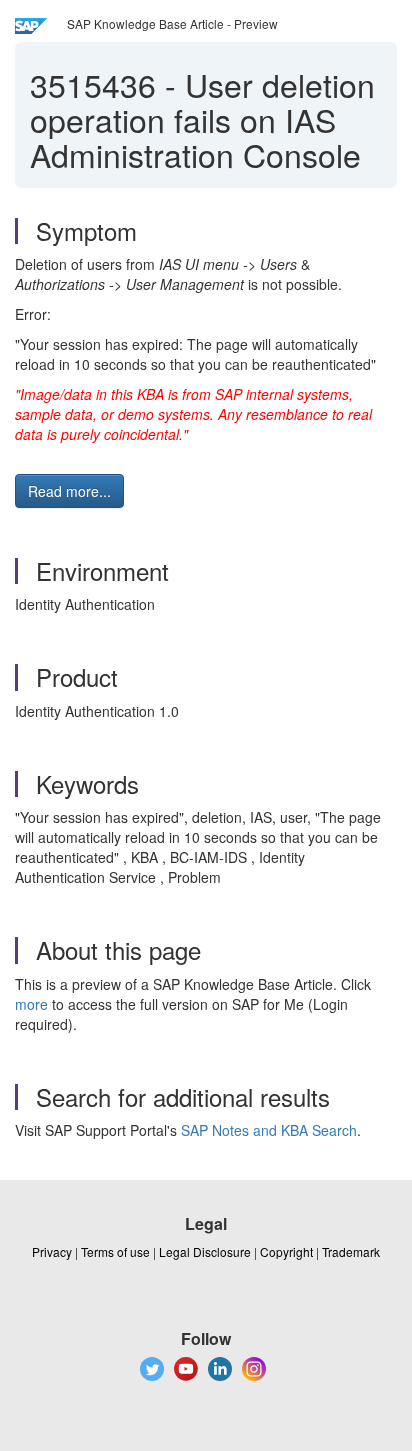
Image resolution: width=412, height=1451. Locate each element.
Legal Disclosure (205, 1251)
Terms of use (115, 1251)
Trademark (351, 1251)
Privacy (52, 1251)
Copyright (286, 1251)
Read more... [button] (69, 491)
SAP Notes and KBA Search (269, 1130)
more (31, 1004)
